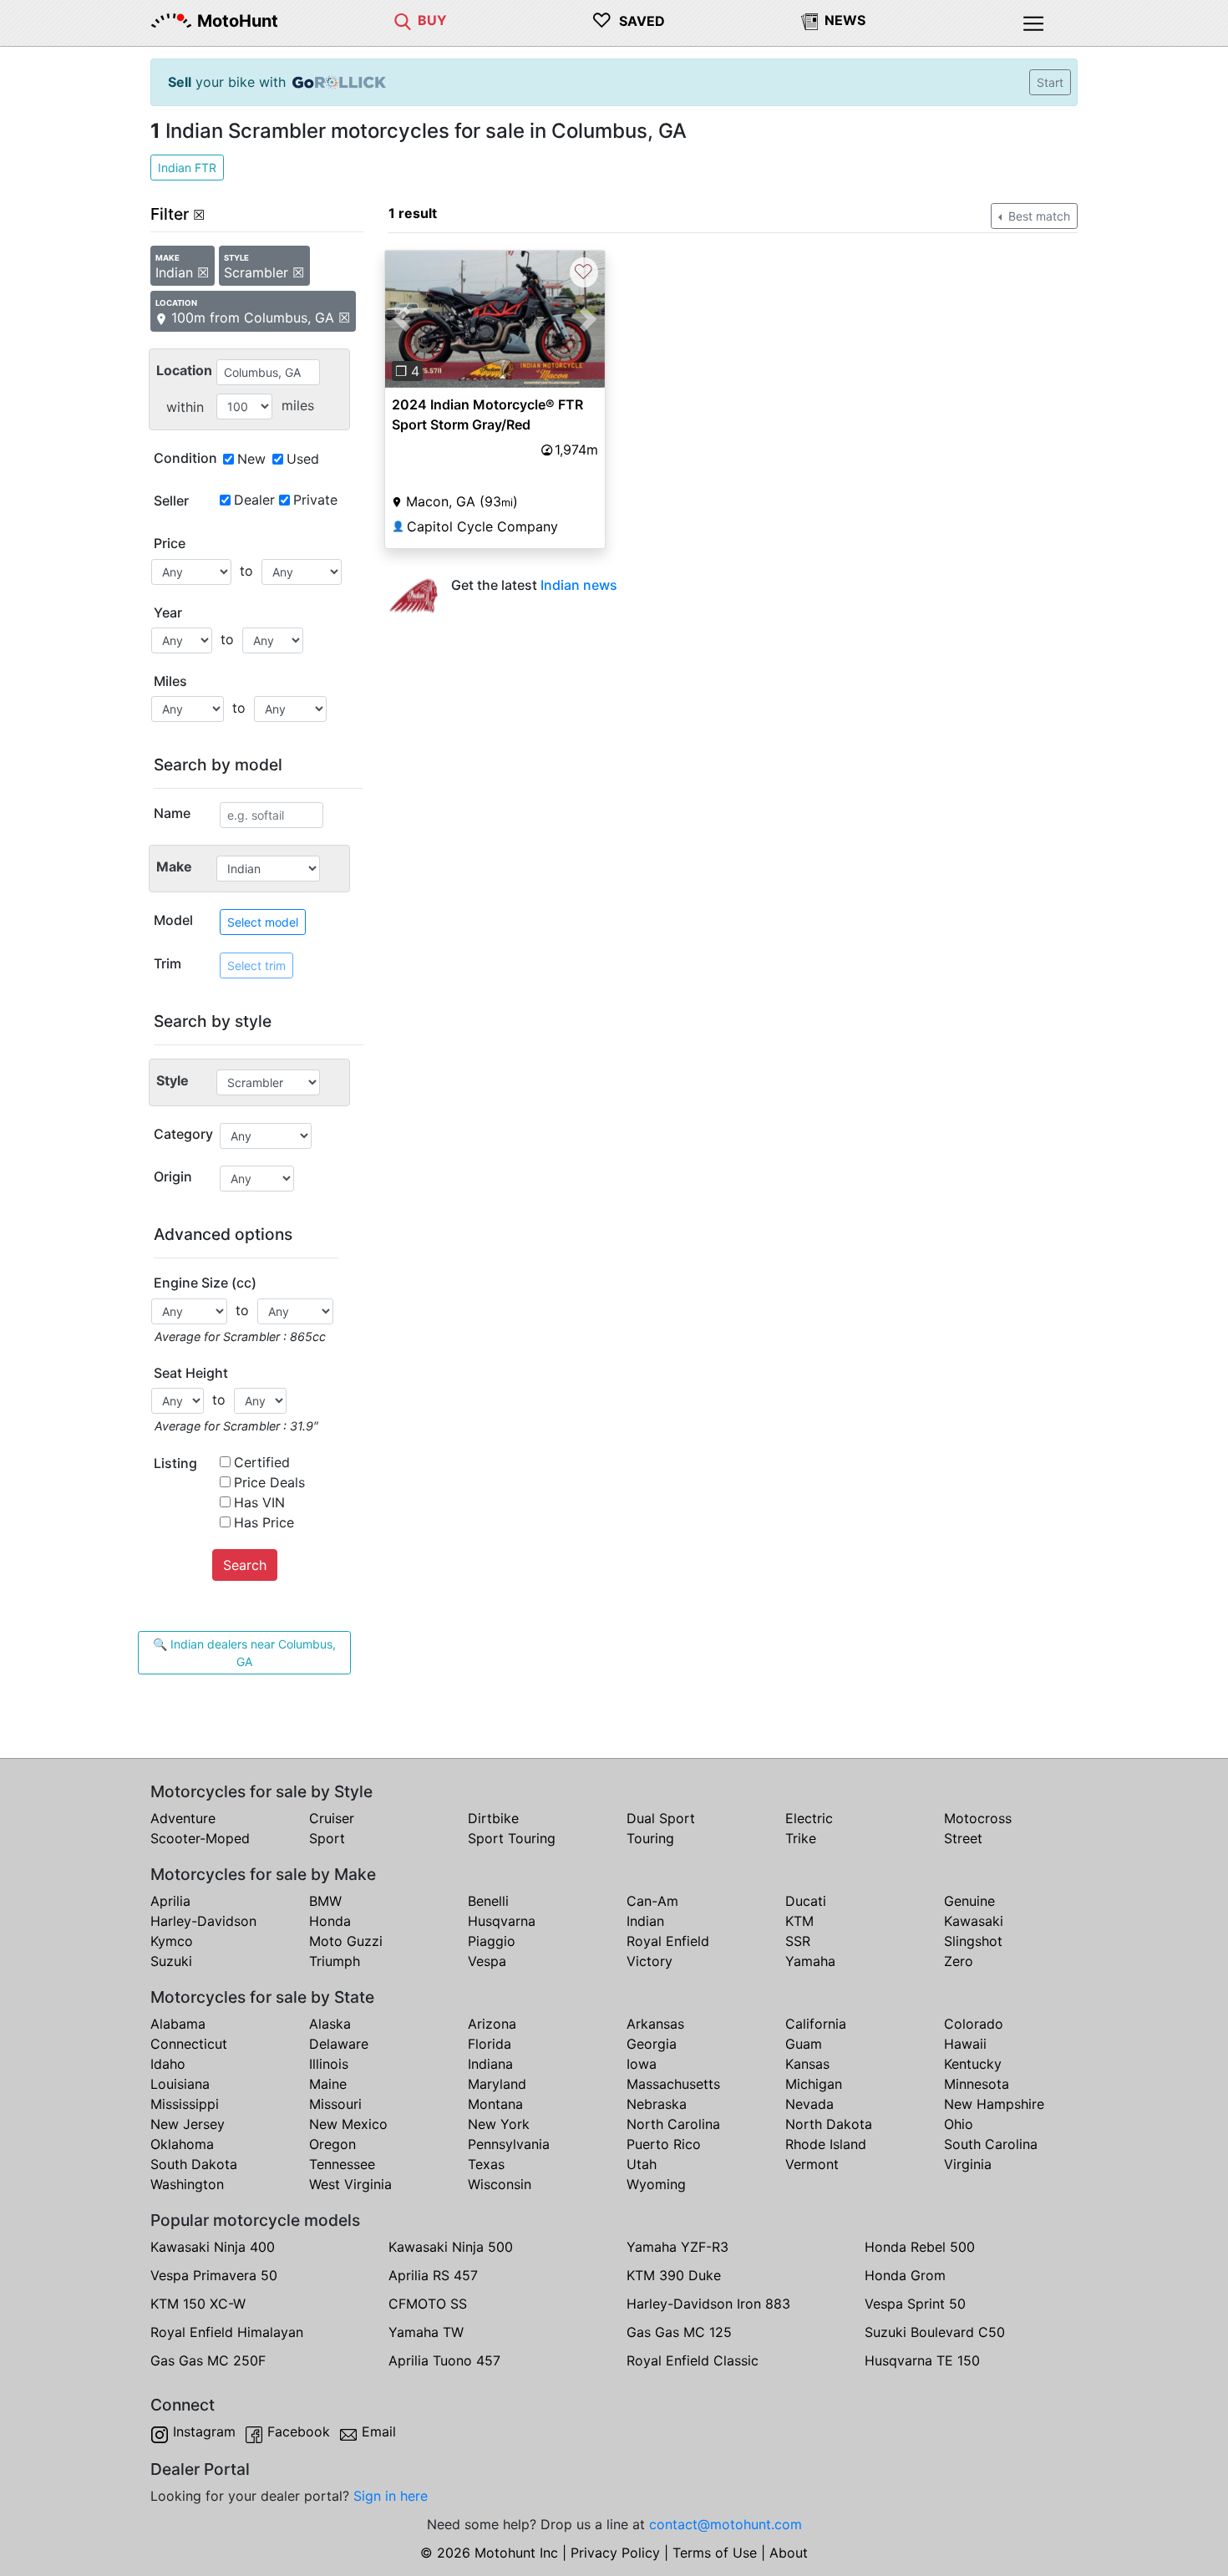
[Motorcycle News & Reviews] (809, 20)
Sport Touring (512, 1838)
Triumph (335, 1961)
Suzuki (171, 1961)
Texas (486, 2164)
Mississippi (185, 2104)
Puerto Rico (664, 2144)
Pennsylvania (509, 2144)
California (816, 2024)
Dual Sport (661, 1818)
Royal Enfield (668, 1941)
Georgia (652, 2044)
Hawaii (965, 2044)
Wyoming (656, 2184)
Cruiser (332, 1818)
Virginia (968, 2164)
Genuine (969, 1901)
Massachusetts (673, 2084)
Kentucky (973, 2064)
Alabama (178, 2024)
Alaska (330, 2024)
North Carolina (673, 2124)
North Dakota (829, 2124)
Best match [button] (1038, 216)
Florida (490, 2044)
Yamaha (810, 1961)
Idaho (168, 2064)
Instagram (204, 2431)
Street (963, 1838)
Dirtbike (493, 1818)
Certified (262, 1462)
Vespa (487, 1961)
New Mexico (348, 2124)
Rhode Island (826, 2144)
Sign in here (391, 2496)
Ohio (959, 2124)
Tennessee (342, 2164)
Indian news (579, 585)
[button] (401, 319)
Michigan (814, 2084)
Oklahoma (182, 2144)
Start (1050, 82)
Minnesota (977, 2084)
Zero (959, 1961)
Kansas (807, 2064)
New (251, 459)
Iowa (642, 2064)
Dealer (254, 500)
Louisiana (180, 2084)
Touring (650, 1838)
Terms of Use (715, 2553)
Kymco (172, 1941)
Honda (330, 1921)
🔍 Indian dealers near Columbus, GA (244, 1653)
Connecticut (189, 2044)
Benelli (488, 1901)
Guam (804, 2044)
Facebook (299, 2431)
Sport (327, 1838)
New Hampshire (994, 2104)
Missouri (335, 2104)
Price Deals (269, 1482)
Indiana (490, 2064)
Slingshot (973, 1941)
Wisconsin (500, 2184)
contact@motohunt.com (726, 2524)
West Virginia (350, 2184)
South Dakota (194, 2164)
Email (379, 2431)
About (789, 2553)
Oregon (332, 2144)
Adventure (183, 1818)
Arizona (492, 2024)
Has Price (264, 1522)
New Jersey (188, 2124)
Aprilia (170, 1901)
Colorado (974, 2024)
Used (303, 459)
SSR (798, 1941)
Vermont (812, 2164)
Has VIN (259, 1502)
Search (245, 1565)
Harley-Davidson (203, 1921)
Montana (495, 2104)
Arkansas (655, 2024)
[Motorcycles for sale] (403, 20)
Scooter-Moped (200, 1838)
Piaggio (492, 1941)
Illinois (329, 2064)
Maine (328, 2084)
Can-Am (652, 1901)
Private (315, 500)
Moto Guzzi (346, 1941)
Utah (642, 2164)
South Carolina (991, 2144)
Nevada (809, 2104)
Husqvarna (502, 1921)
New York (499, 2124)
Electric (809, 1818)
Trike (801, 1838)
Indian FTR (187, 168)
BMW (325, 1901)
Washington (187, 2184)
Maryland (497, 2084)
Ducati (806, 1901)
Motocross (978, 1818)
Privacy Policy (615, 2553)
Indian (645, 1921)
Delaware (339, 2044)
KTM (799, 1921)
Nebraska (657, 2104)
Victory (650, 1961)
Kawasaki (974, 1921)
